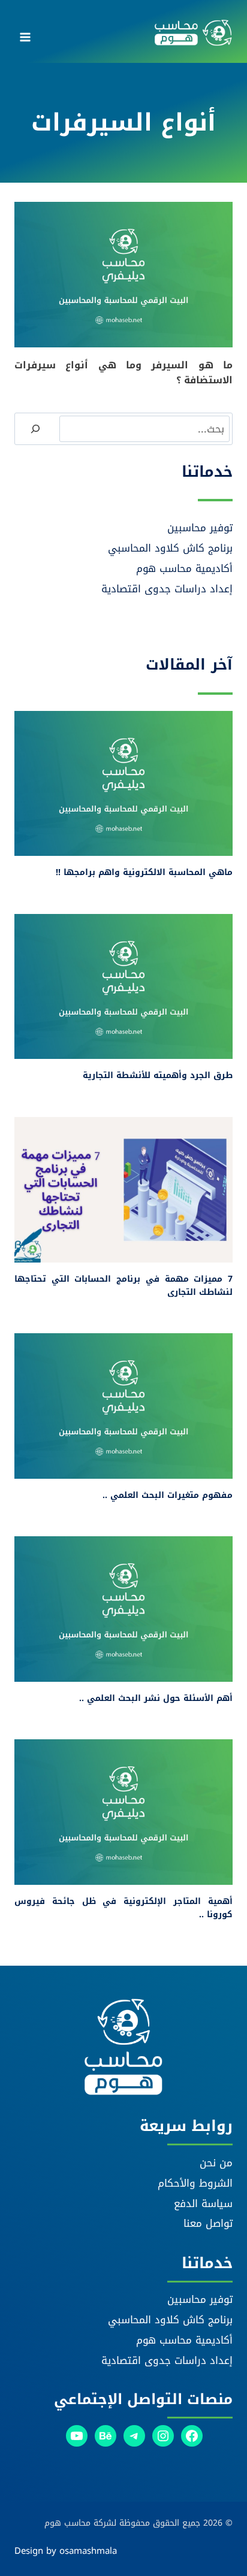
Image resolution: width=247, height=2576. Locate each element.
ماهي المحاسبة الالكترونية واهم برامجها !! (144, 872)
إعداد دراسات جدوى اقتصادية (167, 589)
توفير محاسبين (200, 528)
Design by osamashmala (66, 2551)
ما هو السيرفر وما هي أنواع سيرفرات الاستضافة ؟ (123, 373)
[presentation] (123, 275)
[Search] (35, 429)
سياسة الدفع (203, 2203)
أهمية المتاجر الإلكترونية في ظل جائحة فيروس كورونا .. (123, 1908)
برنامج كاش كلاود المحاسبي (170, 548)
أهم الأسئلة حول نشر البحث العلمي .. (156, 1698)
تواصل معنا (208, 2223)
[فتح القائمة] (25, 33)
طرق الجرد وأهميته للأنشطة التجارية (158, 1075)
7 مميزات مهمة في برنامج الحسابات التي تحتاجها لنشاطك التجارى (123, 1286)
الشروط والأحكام (195, 2183)
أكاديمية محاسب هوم (184, 568)
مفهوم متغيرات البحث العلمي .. (168, 1495)
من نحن (216, 2163)
